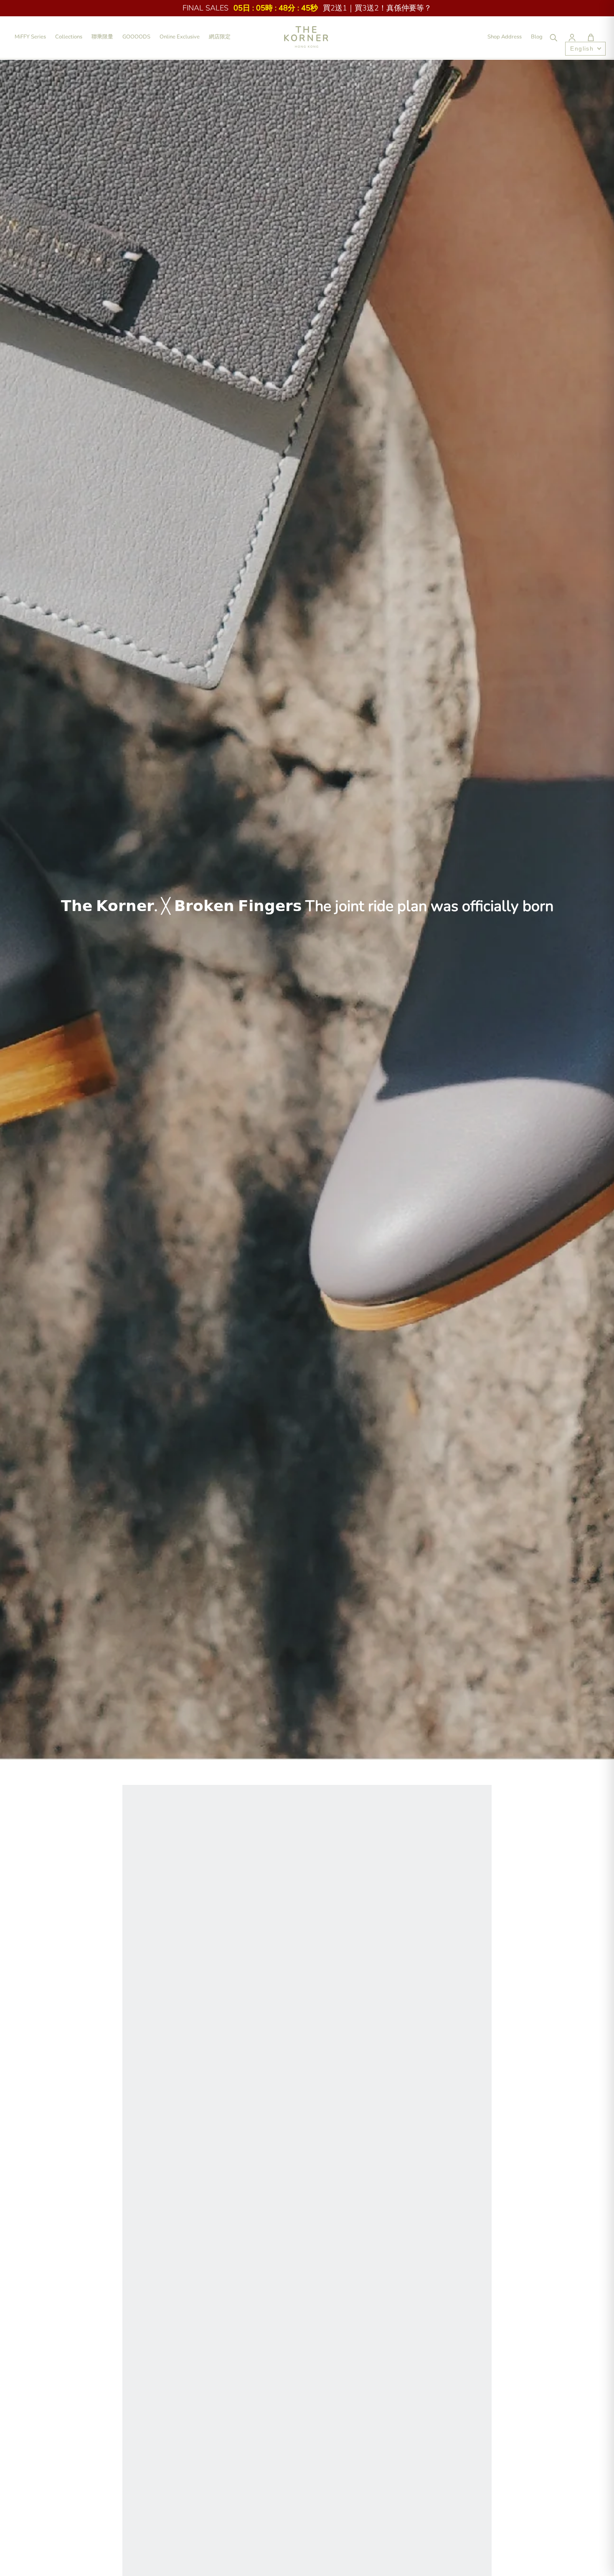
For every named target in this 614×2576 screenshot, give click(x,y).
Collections (69, 37)
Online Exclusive (180, 37)
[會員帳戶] (572, 37)
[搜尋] (553, 37)
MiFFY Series (30, 37)
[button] (591, 37)
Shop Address (505, 37)
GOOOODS (136, 37)
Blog (537, 37)
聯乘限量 (102, 37)
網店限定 (220, 37)
